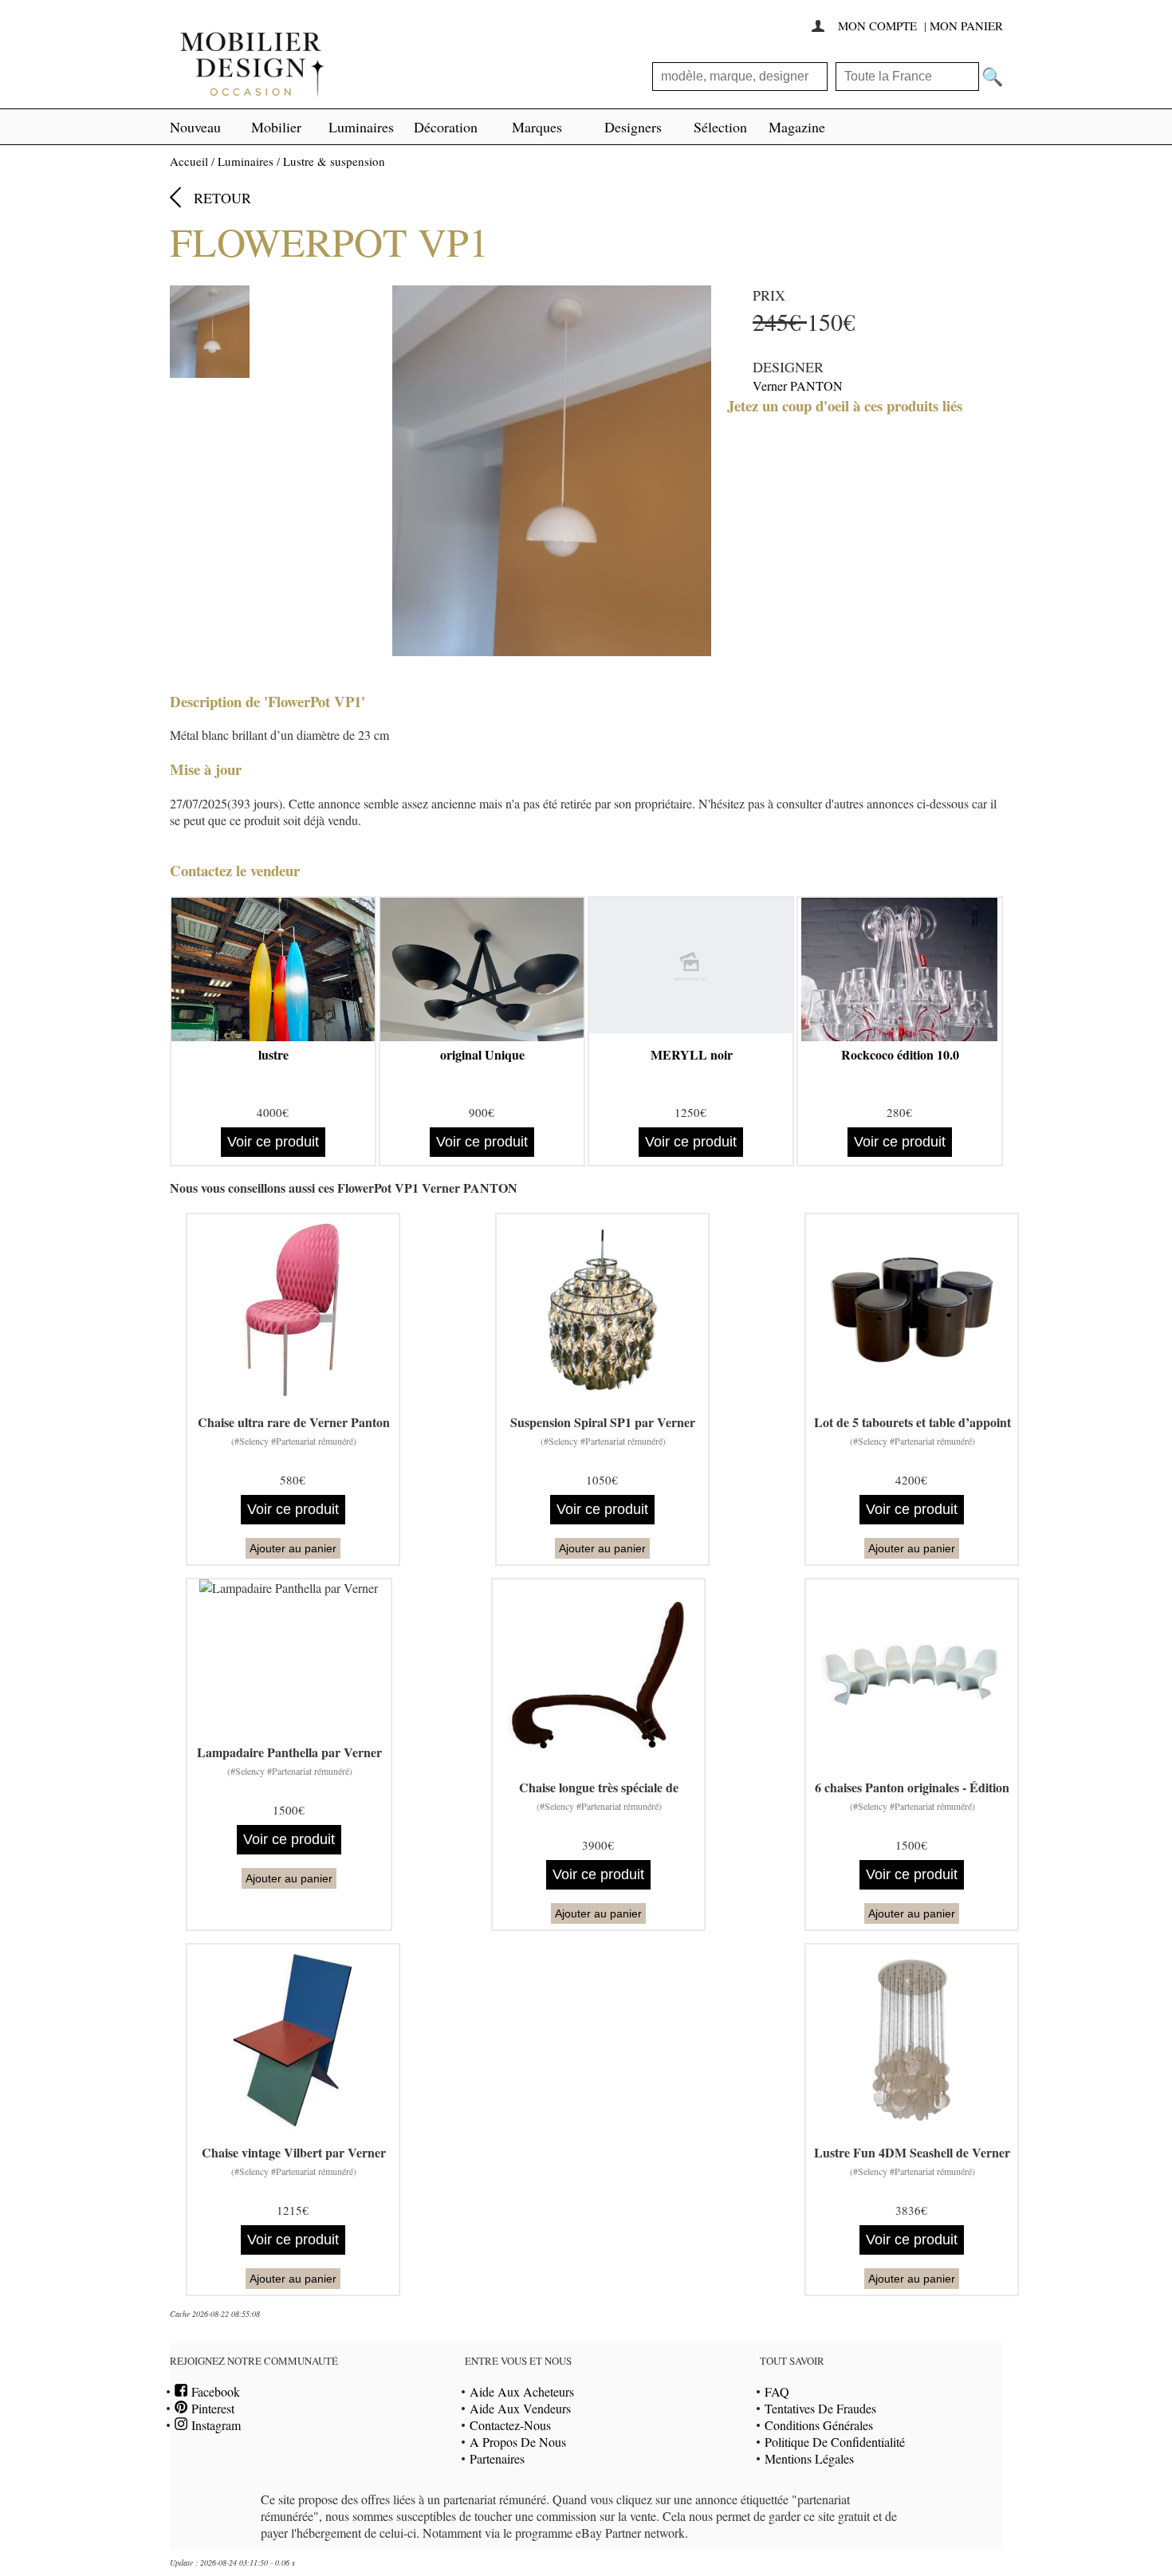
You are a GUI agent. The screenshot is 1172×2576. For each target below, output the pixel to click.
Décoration (446, 127)
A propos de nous (518, 2442)
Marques (537, 127)
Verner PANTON (798, 385)
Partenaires (497, 2458)
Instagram (214, 2425)
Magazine (797, 127)
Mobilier (276, 127)
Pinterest (211, 2408)
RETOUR (222, 198)
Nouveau (195, 127)
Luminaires (361, 127)
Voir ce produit (273, 1142)
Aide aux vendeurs (520, 2408)
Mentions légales (809, 2458)
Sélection (720, 127)
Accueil (189, 161)
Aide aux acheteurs (522, 2391)
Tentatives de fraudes (820, 2408)
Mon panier (966, 26)
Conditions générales (819, 2425)
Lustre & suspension (334, 161)
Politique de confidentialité (835, 2442)
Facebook (214, 2391)
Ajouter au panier (293, 1548)
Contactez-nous (510, 2425)
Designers (633, 127)
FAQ (777, 2391)
